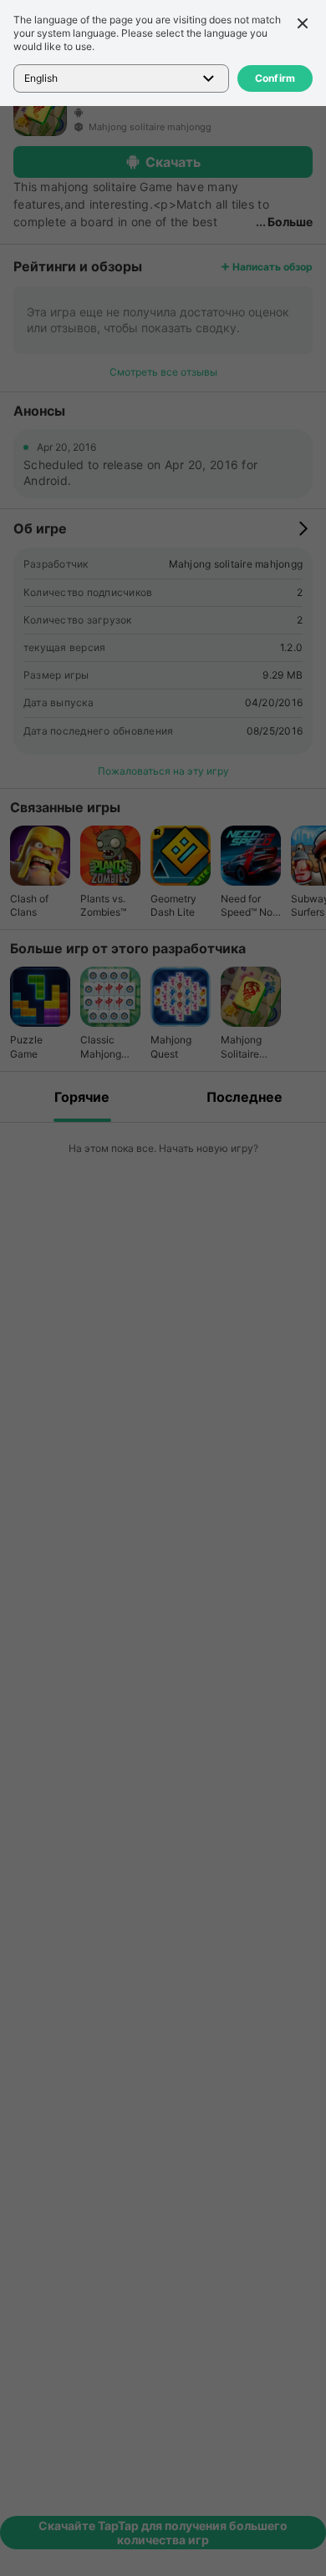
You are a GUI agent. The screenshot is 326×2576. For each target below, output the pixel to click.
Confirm (275, 78)
